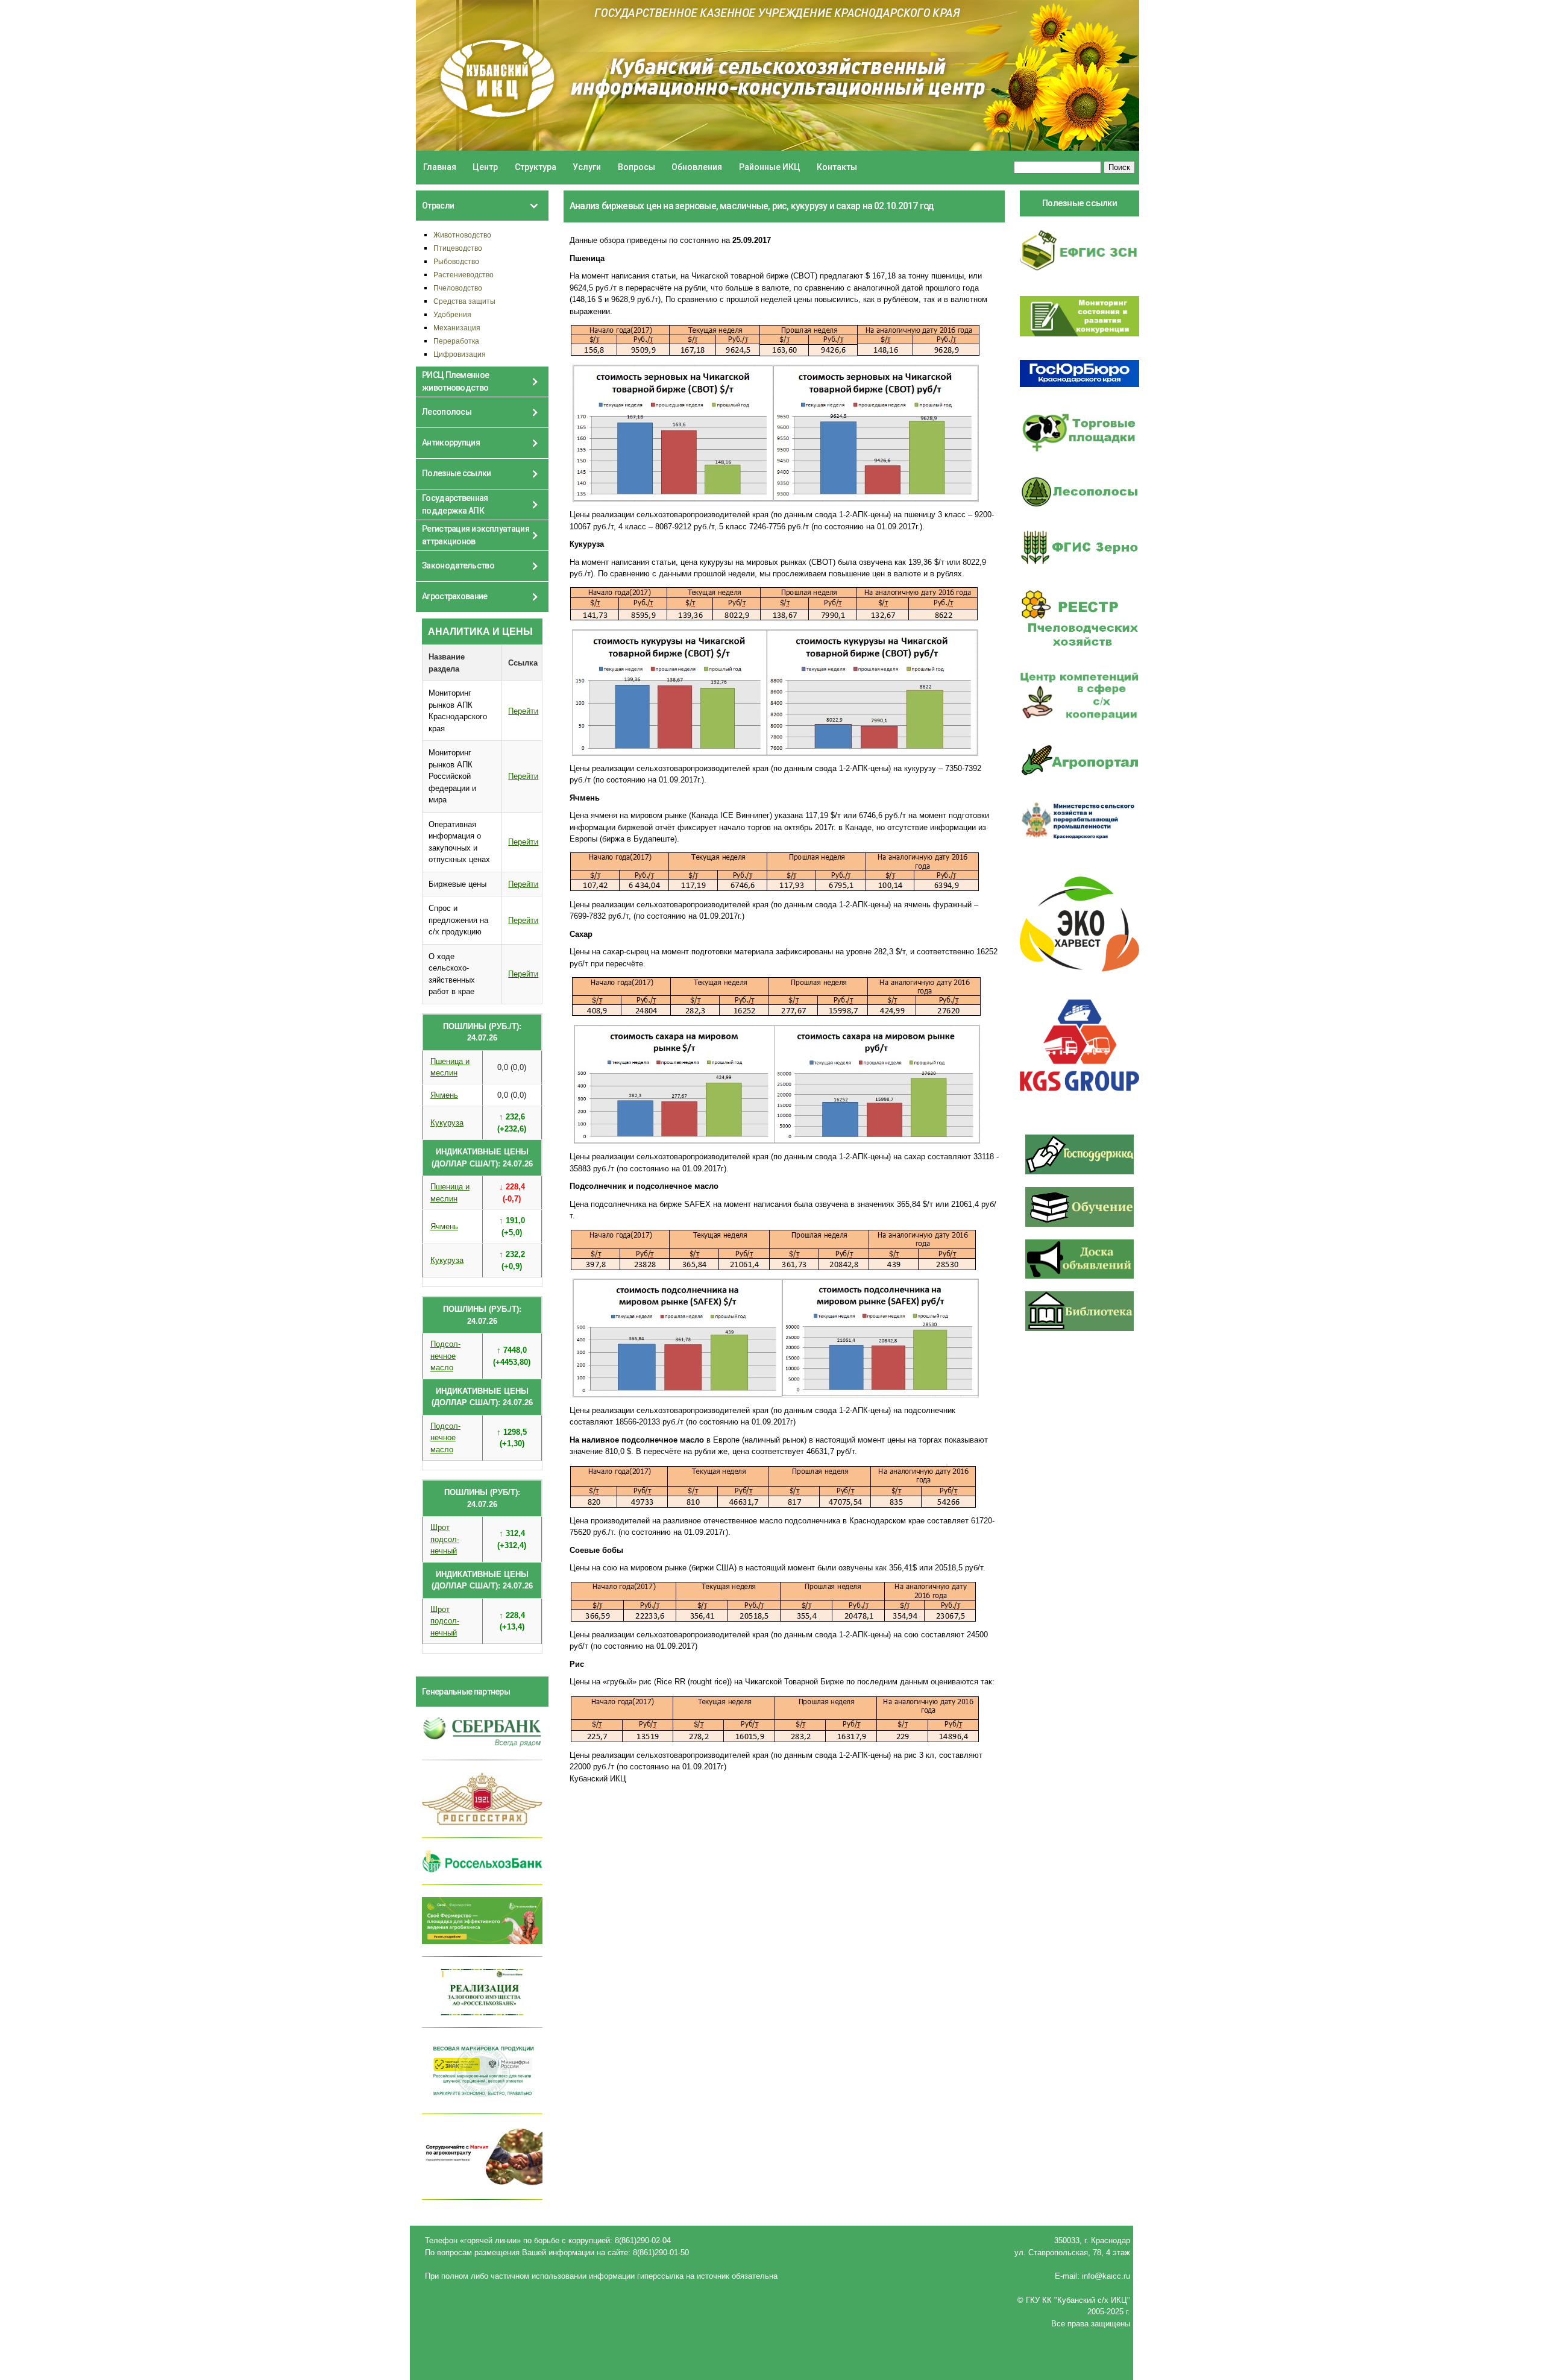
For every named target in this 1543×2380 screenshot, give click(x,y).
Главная (440, 167)
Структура (536, 167)
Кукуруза (447, 1123)
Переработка (456, 341)
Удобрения (452, 314)
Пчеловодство (458, 288)
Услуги (587, 167)
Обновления (697, 167)
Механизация (457, 328)
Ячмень (444, 1095)
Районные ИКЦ (770, 167)
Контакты (837, 167)
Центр (485, 167)
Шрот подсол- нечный (445, 1539)
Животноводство (462, 235)
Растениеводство (464, 275)
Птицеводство (458, 248)
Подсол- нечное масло (445, 1356)
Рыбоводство (456, 261)
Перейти (523, 711)
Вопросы (636, 167)
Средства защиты (464, 301)
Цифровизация (460, 354)
